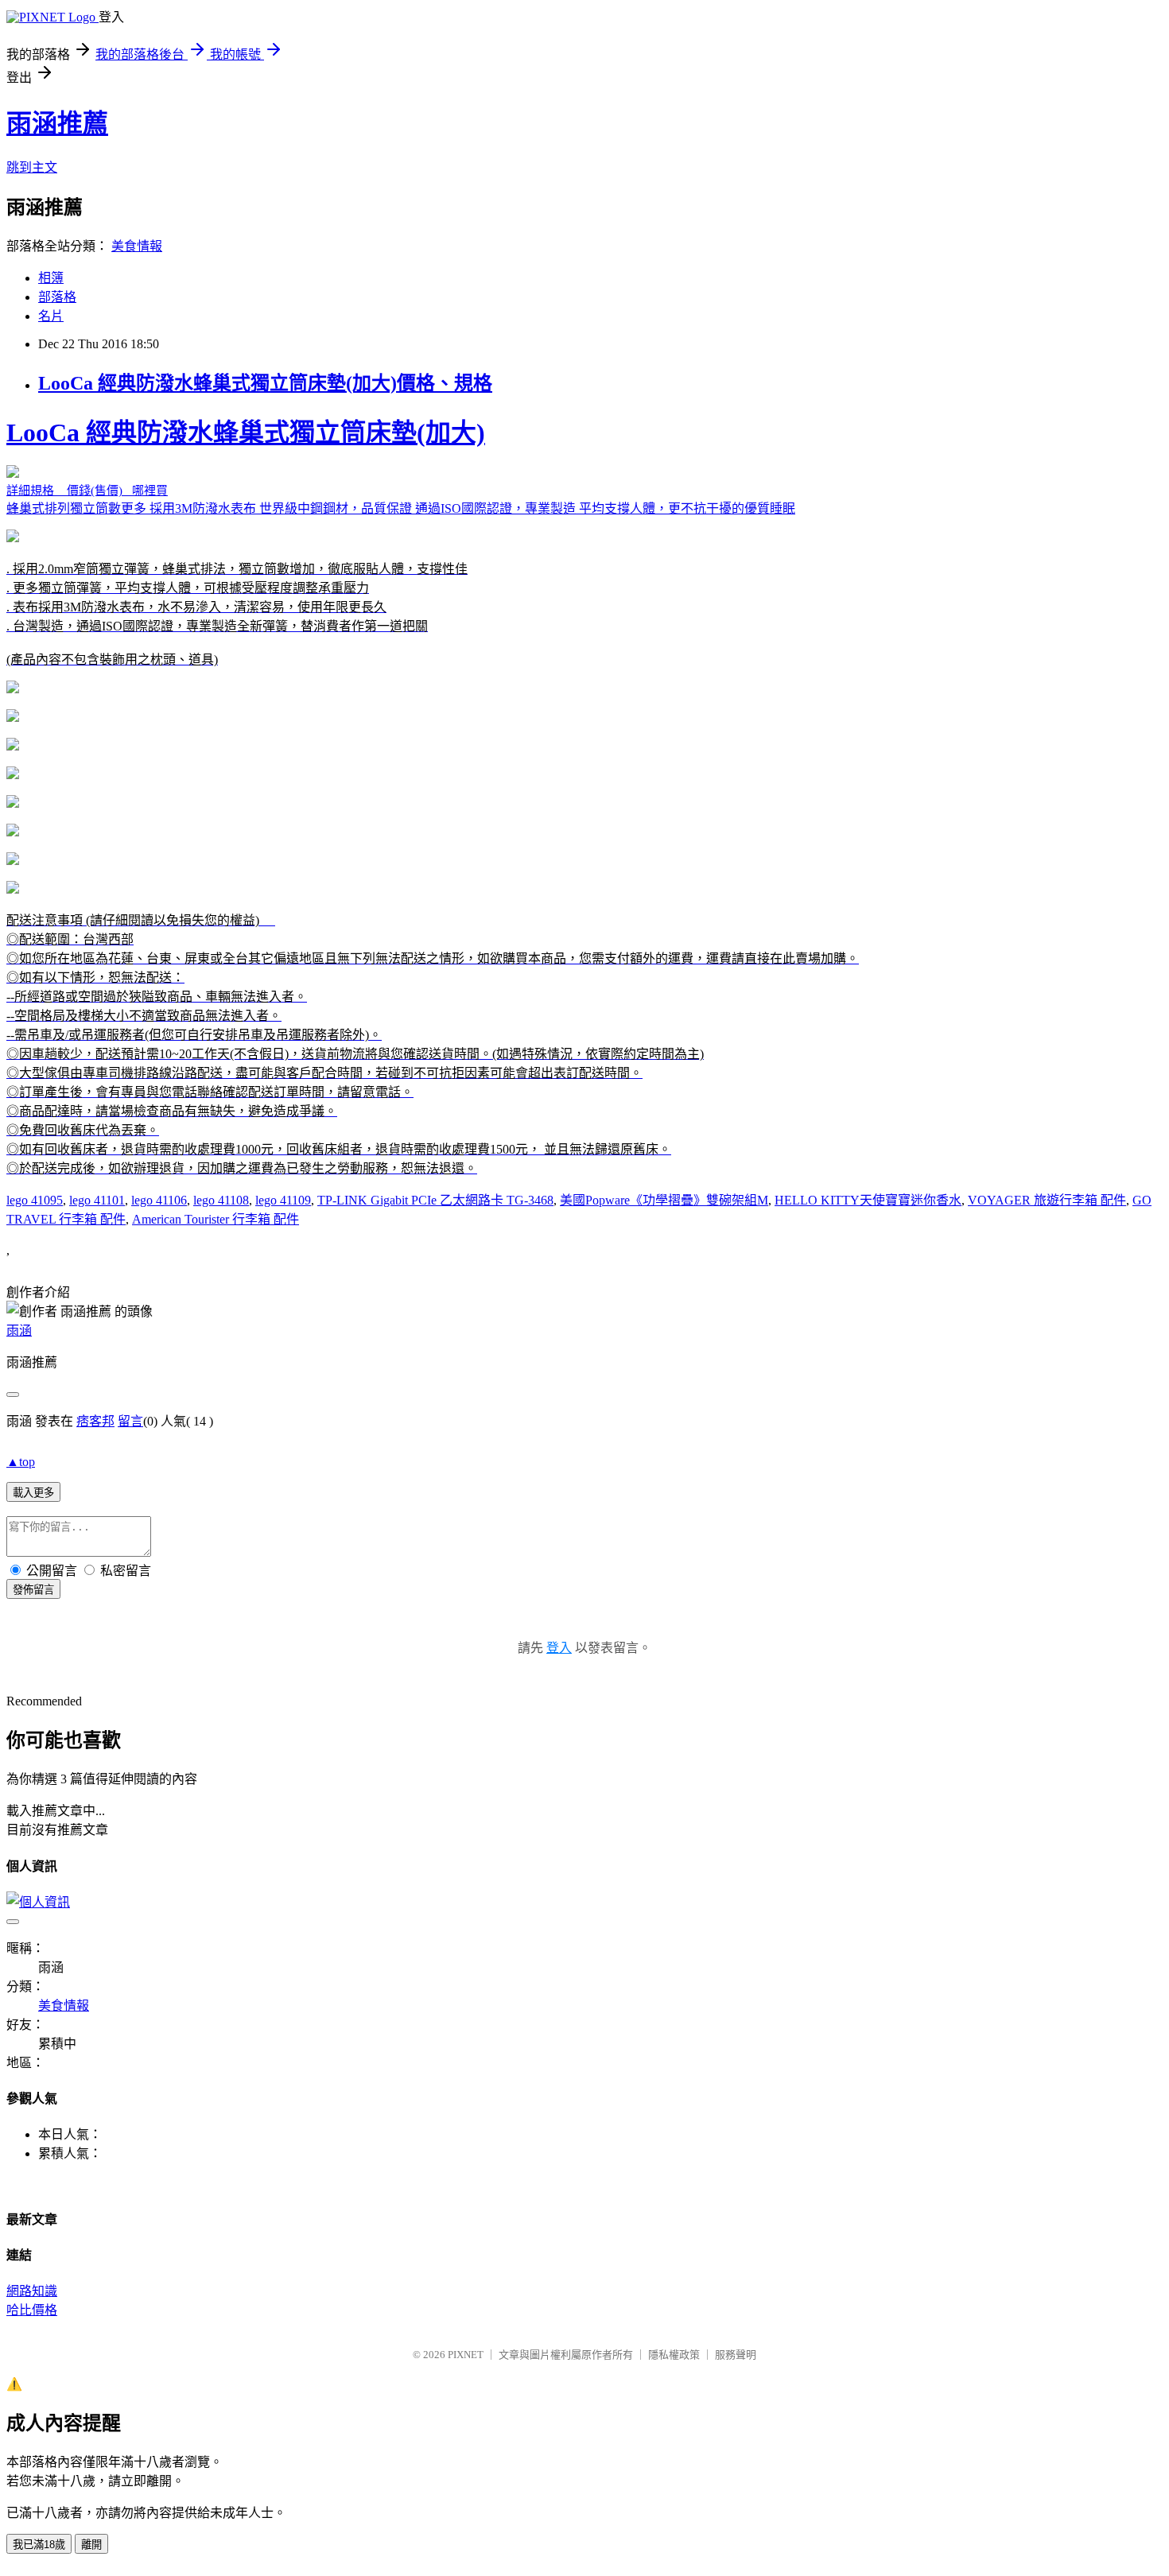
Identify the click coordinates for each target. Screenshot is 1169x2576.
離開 (91, 2545)
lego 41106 (159, 1200)
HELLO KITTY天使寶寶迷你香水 (868, 1200)
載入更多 (33, 1493)
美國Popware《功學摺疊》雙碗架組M (664, 1200)
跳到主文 (32, 167)
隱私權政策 (674, 2355)
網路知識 (32, 2291)
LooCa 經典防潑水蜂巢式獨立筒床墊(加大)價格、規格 (265, 383)
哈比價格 (32, 2310)
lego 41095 (35, 1200)
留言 (130, 1421)
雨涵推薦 (57, 123)
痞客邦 (95, 1421)
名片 (51, 316)
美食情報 (137, 246)
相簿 (51, 278)
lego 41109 (283, 1200)
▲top (21, 1462)
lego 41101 (97, 1200)
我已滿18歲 (39, 2545)
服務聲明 (736, 2355)
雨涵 (19, 1331)
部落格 (57, 297)
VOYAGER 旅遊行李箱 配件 (1047, 1200)
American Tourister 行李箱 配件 (216, 1219)
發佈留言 (33, 1590)
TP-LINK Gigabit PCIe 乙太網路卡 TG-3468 (435, 1200)
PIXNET (466, 2355)
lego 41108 (221, 1200)
